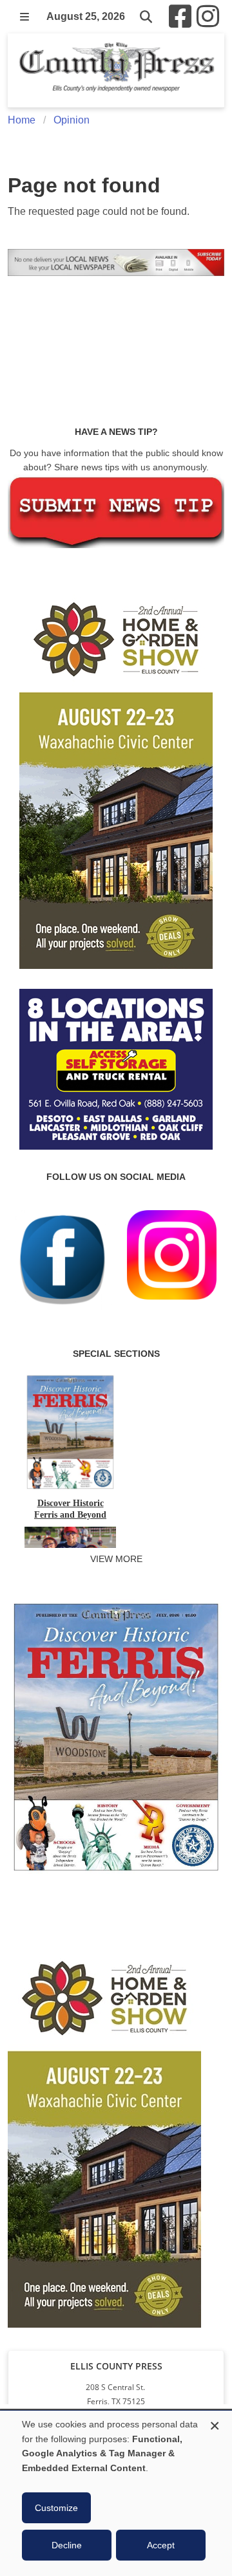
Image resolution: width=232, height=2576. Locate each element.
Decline (67, 2545)
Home (22, 120)
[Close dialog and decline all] (215, 2424)
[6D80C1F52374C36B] (116, 1873)
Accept (161, 2545)
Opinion (72, 120)
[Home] (116, 70)
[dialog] (116, 2493)
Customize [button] (56, 2508)
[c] (104, 2135)
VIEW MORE (116, 1559)
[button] (24, 17)
